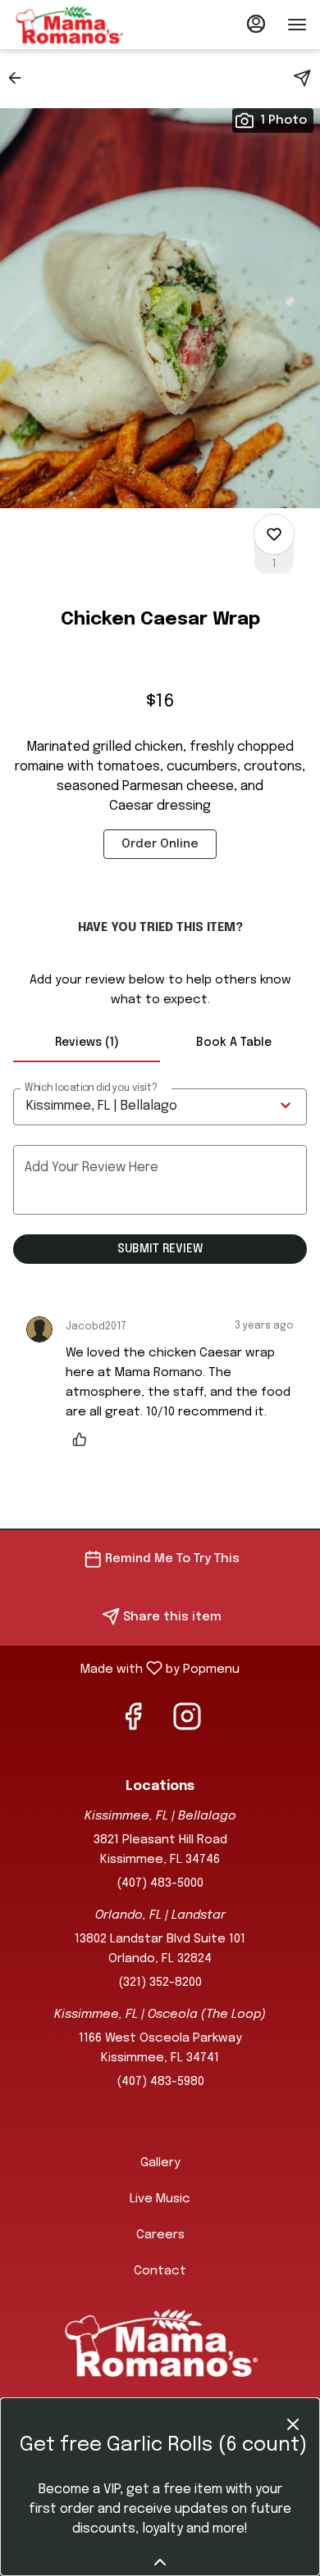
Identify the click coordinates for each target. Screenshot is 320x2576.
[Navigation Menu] (297, 25)
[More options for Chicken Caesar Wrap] (274, 534)
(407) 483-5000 (160, 1883)
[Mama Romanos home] (87, 25)
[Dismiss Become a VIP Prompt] (293, 2424)
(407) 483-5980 (160, 2082)
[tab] (87, 1043)
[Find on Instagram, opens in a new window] (187, 1724)
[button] (20, 78)
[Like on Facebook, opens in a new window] (133, 1724)
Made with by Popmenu (126, 1669)
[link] (160, 844)
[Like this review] (84, 1439)
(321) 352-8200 (160, 1983)
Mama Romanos (160, 2342)
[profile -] (256, 24)
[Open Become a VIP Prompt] (160, 2562)
